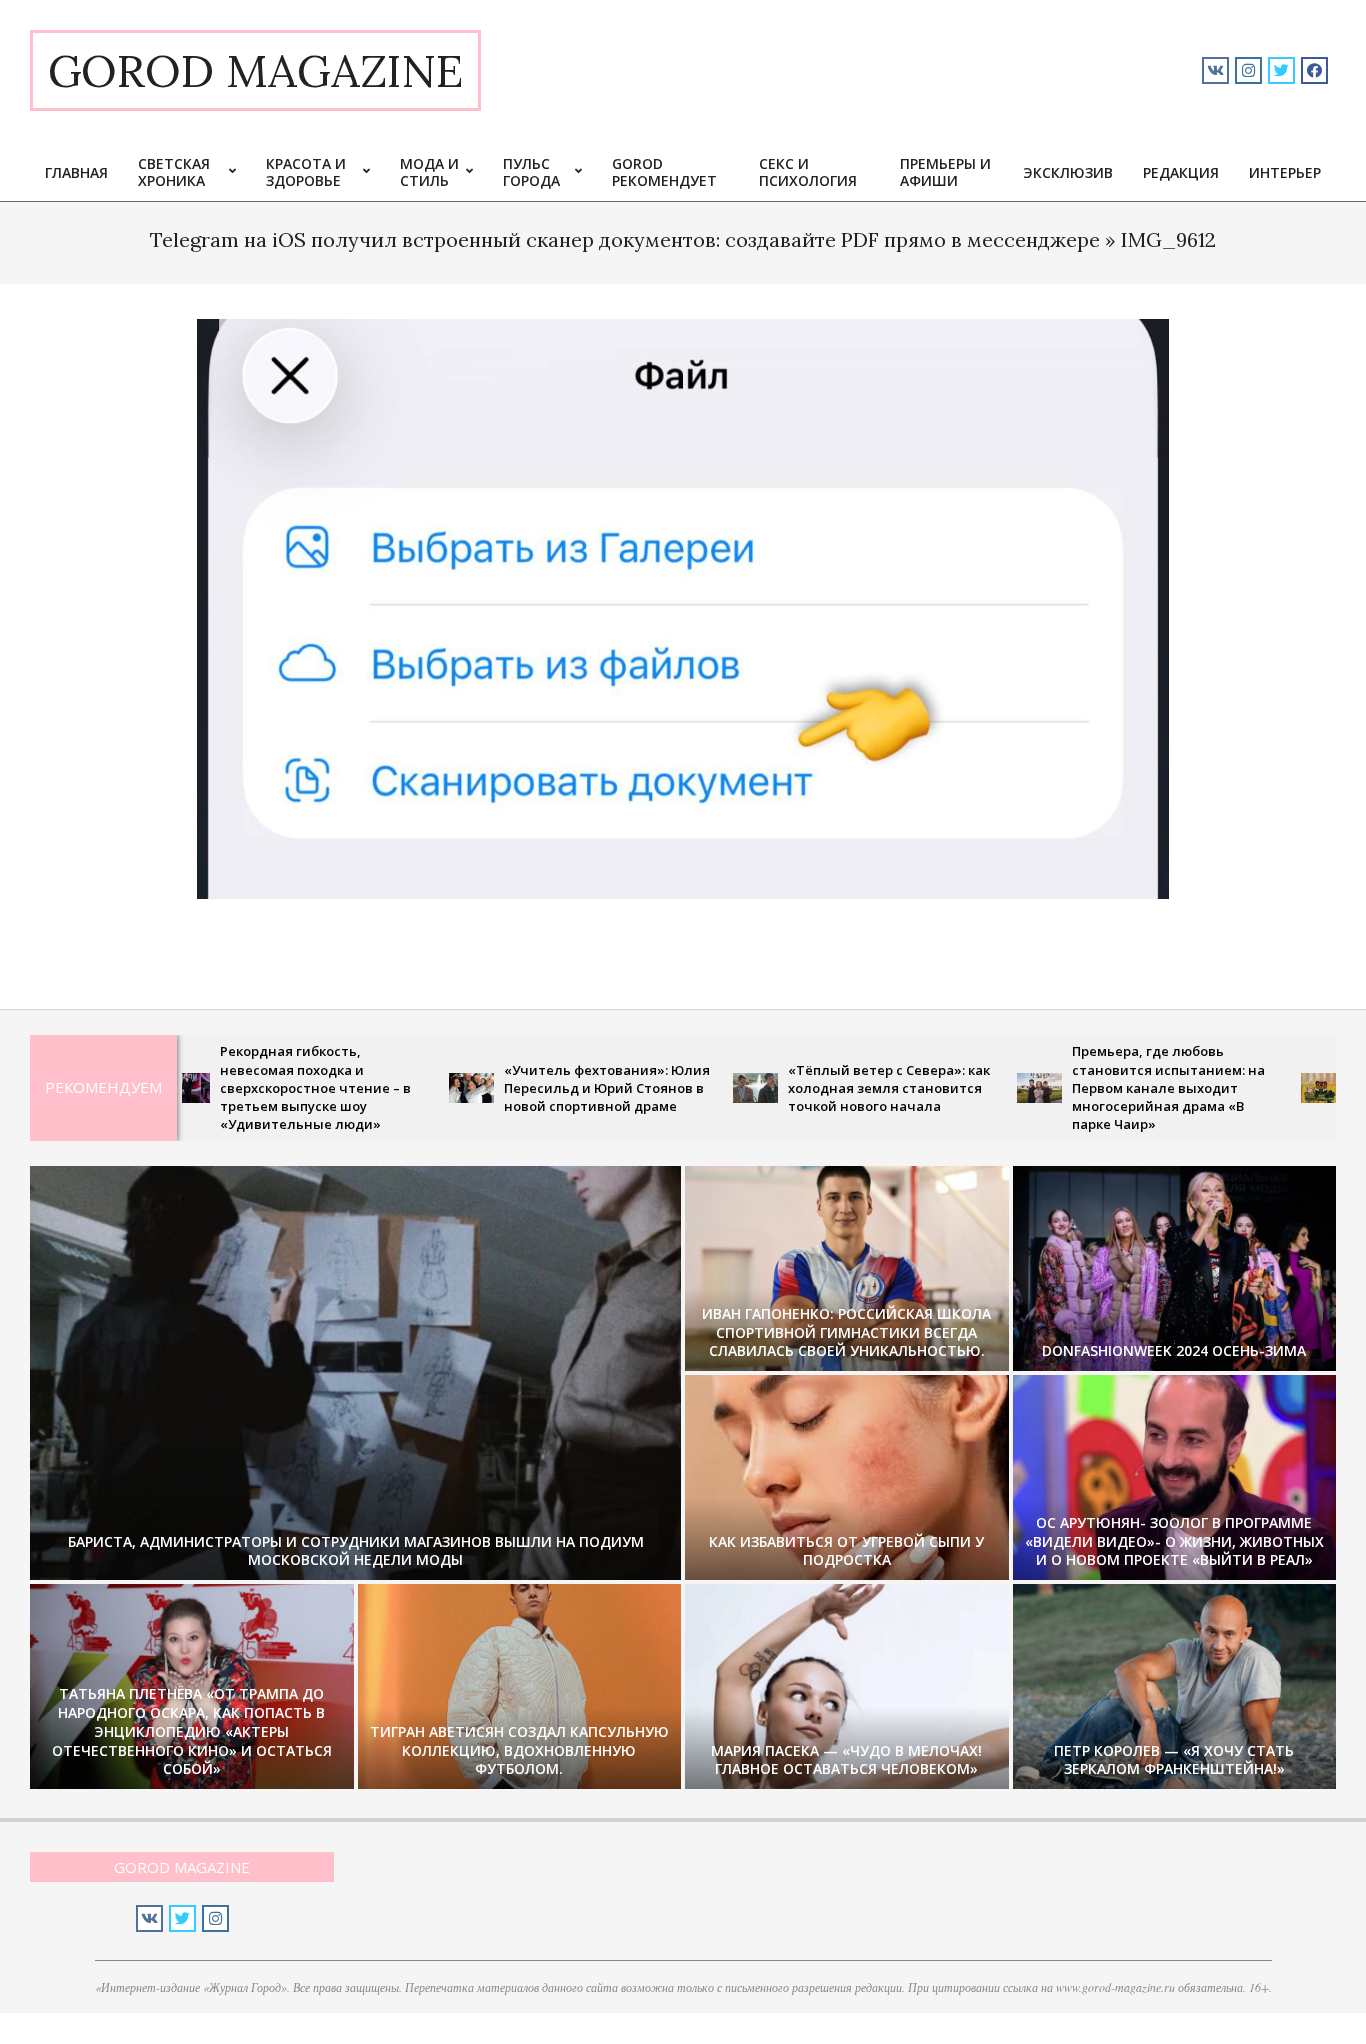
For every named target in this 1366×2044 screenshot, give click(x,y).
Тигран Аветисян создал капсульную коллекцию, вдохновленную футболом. (519, 1750)
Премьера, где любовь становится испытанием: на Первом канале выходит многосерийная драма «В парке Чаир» (1095, 1087)
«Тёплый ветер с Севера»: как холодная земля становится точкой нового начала (816, 1088)
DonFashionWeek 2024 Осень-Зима (1174, 1350)
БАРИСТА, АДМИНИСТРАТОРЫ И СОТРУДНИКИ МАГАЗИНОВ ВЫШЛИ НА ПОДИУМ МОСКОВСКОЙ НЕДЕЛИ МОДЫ (356, 1551)
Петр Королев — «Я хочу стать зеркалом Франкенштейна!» (1174, 1760)
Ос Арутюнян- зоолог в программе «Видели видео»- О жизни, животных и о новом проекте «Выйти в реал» (1174, 1541)
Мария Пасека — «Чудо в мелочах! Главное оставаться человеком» (846, 1760)
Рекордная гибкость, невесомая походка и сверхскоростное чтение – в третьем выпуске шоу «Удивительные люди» (242, 1087)
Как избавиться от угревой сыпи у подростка (846, 1551)
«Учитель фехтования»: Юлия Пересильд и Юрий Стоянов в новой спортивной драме (534, 1088)
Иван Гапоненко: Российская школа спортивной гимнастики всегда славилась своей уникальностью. (846, 1332)
